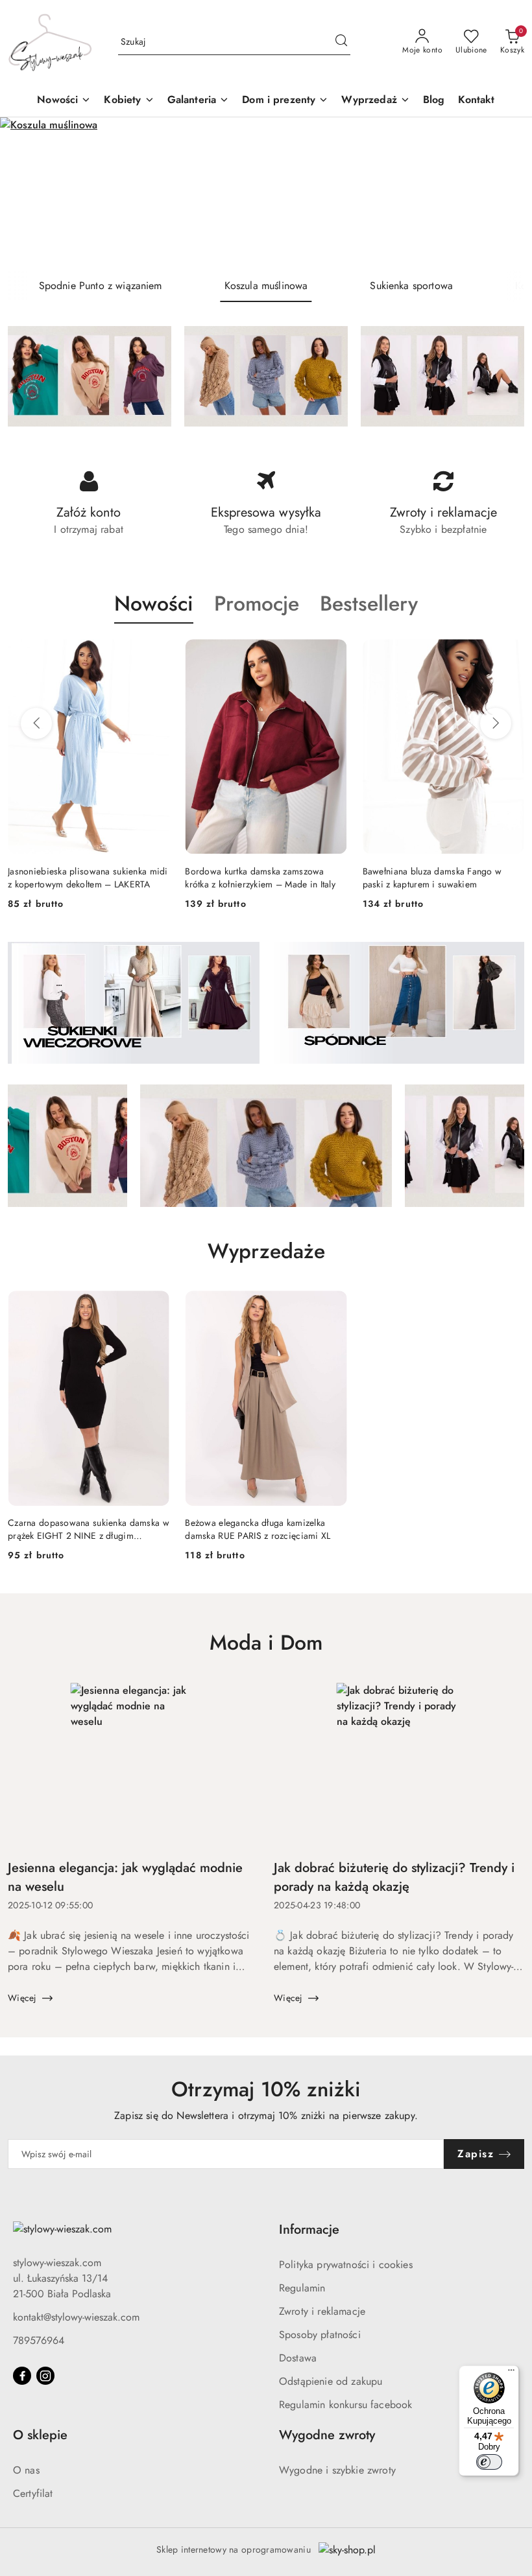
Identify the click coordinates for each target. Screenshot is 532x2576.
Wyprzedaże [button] (266, 1251)
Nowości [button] (154, 603)
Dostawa (298, 2358)
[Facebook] (22, 2376)
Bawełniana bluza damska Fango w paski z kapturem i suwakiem (255, 878)
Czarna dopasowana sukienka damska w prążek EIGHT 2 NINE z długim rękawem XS (89, 1529)
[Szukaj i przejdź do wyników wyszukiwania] (341, 42)
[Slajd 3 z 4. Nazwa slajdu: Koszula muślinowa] (266, 193)
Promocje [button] (257, 603)
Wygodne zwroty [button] (327, 2435)
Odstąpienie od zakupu (331, 2381)
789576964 (39, 2340)
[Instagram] (45, 2376)
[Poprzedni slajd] (29, 193)
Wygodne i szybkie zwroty (337, 2470)
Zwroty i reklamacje (322, 2311)
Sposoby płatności (320, 2335)
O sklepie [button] (40, 2435)
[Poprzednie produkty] (36, 723)
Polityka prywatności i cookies (346, 2265)
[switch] (489, 2462)
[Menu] (511, 2373)
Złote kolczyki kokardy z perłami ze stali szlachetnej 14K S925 (441, 878)
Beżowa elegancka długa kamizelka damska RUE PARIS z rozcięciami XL (258, 1529)
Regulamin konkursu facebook (345, 2405)
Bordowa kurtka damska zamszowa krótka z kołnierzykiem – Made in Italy (83, 878)
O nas (26, 2470)
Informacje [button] (309, 2230)
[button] (129, 101)
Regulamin (302, 2288)
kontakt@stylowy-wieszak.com (76, 2317)
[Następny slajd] (503, 193)
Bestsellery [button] (369, 603)
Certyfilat (33, 2493)
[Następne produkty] (496, 723)
